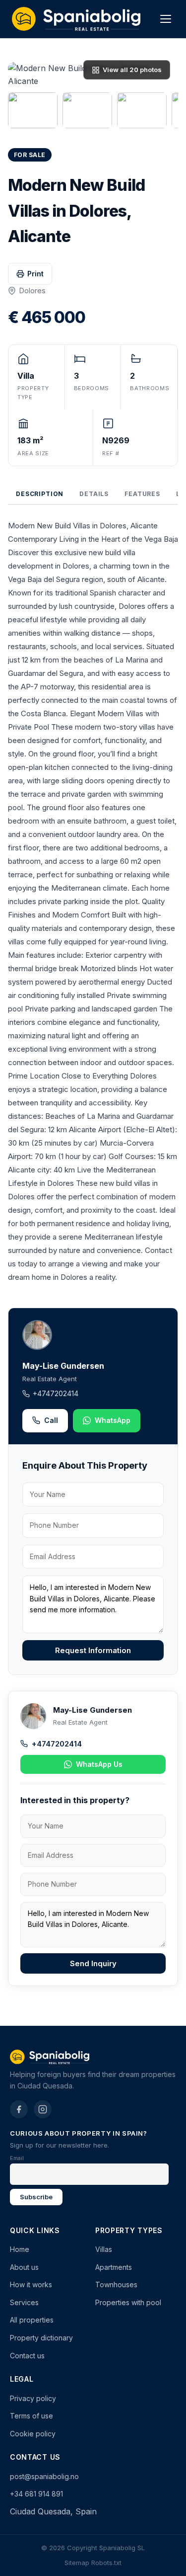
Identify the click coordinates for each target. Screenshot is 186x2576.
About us (24, 2267)
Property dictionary (41, 2338)
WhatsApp (113, 1420)
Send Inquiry (93, 1963)
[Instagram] (43, 2109)
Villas (104, 2249)
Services (24, 2302)
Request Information (93, 1650)
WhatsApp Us (99, 1764)
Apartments (114, 2267)
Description (40, 494)
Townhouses (116, 2285)
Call (51, 1420)
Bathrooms (150, 388)
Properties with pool (128, 2302)
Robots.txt (106, 2563)
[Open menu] (166, 19)
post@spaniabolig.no (44, 2476)
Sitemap (77, 2563)
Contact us (27, 2356)
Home (20, 2249)
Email (17, 2158)
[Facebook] (19, 2109)
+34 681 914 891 (36, 2494)
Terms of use (31, 2416)
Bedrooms (92, 388)
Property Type (33, 393)
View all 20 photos (132, 70)
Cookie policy (33, 2434)
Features (142, 494)
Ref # (111, 453)
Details (94, 494)
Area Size (33, 453)
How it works (31, 2285)
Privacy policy (33, 2398)
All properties (32, 2320)
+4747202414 (56, 1393)
